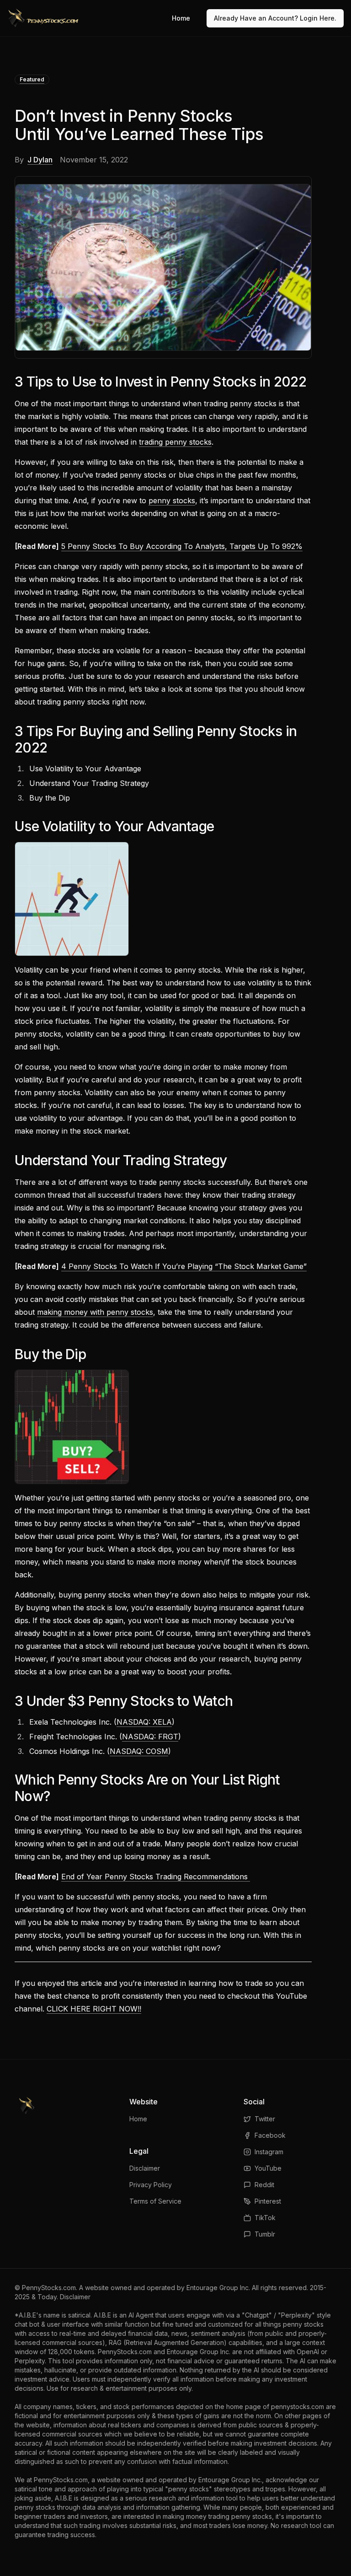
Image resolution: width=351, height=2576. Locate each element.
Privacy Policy (151, 2185)
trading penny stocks (175, 442)
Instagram (269, 2152)
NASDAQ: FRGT (150, 1737)
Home (181, 18)
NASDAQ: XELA (144, 1722)
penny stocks (172, 500)
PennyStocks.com (49, 2288)
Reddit (264, 2185)
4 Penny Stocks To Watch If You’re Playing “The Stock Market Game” (184, 1266)
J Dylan (40, 160)
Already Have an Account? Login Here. (275, 18)
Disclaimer (145, 2168)
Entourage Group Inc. (218, 2288)
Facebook (270, 2135)
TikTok (265, 2218)
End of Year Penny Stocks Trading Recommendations (156, 1877)
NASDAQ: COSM (139, 1751)
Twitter (265, 2119)
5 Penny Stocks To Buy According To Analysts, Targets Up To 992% (182, 546)
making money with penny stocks (95, 1312)
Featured (32, 79)
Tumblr (265, 2234)
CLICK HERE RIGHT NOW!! (94, 2009)
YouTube (268, 2168)
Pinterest (268, 2201)
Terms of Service (155, 2201)
